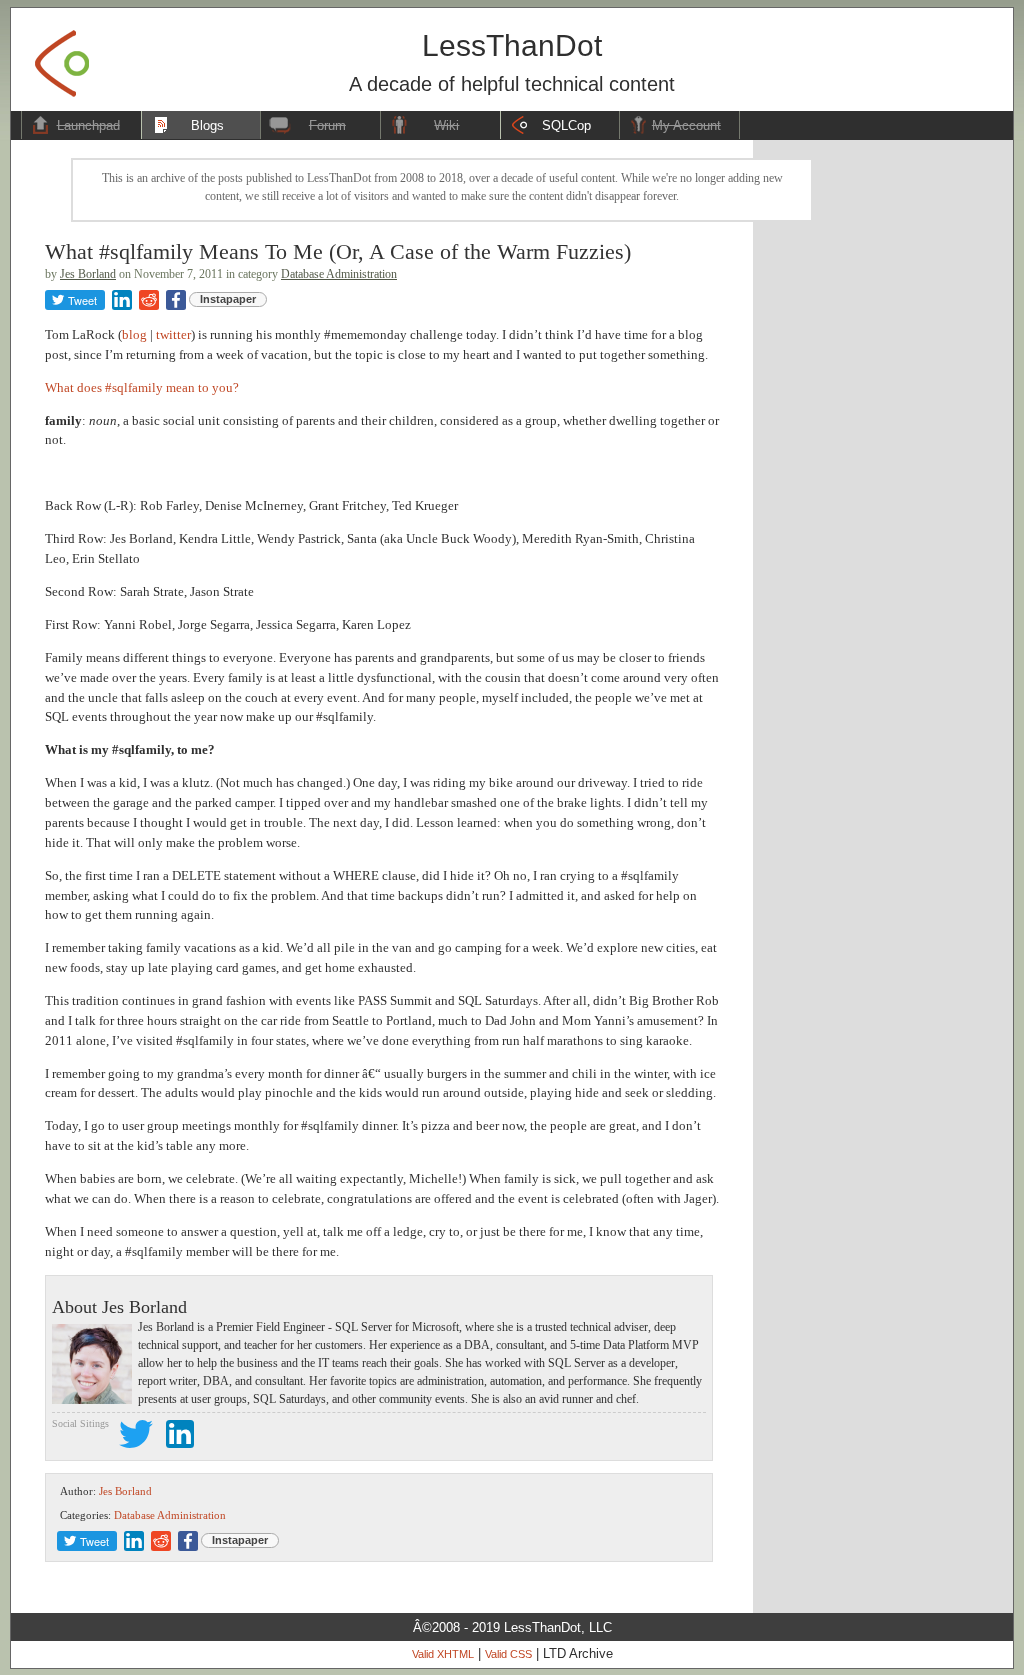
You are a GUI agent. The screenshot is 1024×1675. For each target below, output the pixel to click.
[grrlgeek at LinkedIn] (180, 1437)
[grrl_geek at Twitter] (136, 1437)
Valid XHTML (443, 1654)
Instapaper (228, 299)
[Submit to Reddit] (149, 300)
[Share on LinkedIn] (122, 300)
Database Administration (339, 274)
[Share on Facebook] (176, 300)
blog (134, 334)
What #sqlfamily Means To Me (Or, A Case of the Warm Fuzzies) (338, 251)
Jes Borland (88, 274)
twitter (173, 334)
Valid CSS (508, 1654)
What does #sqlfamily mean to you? (142, 387)
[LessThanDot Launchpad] (62, 57)
